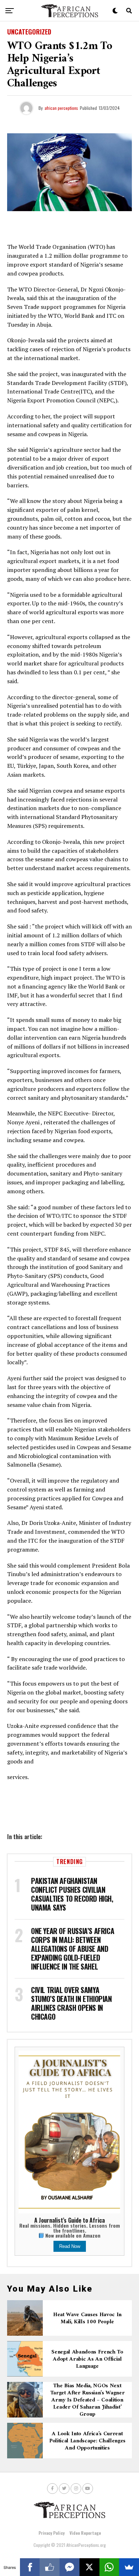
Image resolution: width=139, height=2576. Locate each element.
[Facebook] (30, 2567)
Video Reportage (85, 2533)
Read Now (70, 2246)
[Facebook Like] (50, 2567)
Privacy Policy (52, 2533)
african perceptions (61, 108)
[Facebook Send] (69, 2567)
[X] (89, 2567)
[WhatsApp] (109, 2567)
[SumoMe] (129, 2567)
